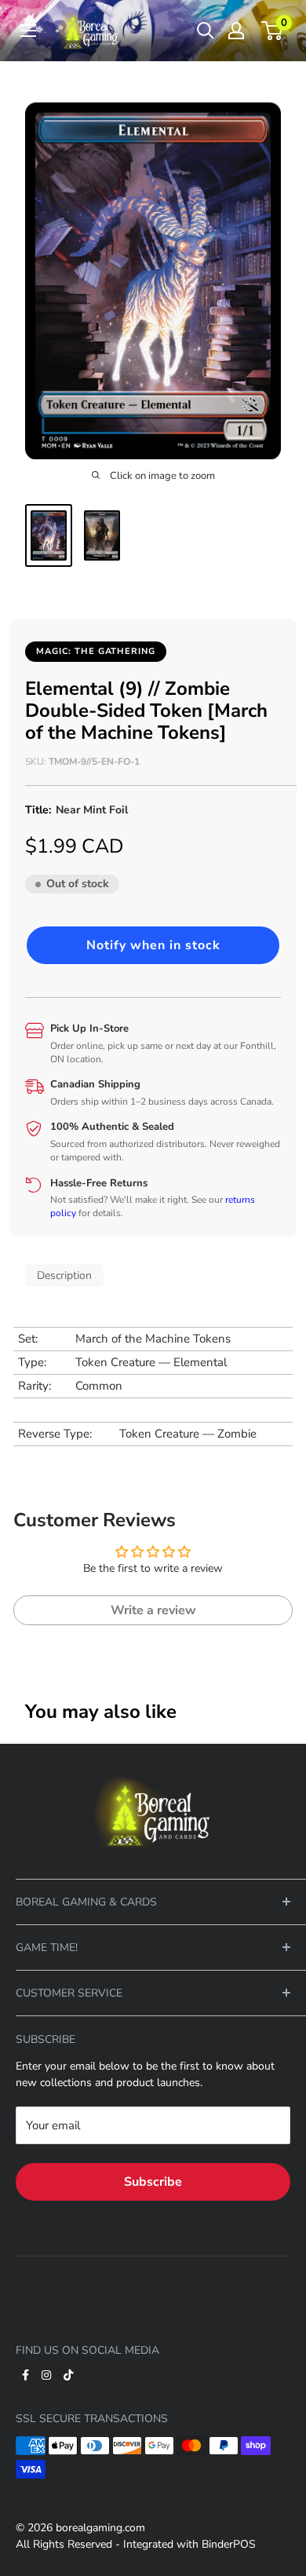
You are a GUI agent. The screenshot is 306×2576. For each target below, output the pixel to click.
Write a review (153, 1610)
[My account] (236, 31)
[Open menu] (28, 31)
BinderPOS (229, 2544)
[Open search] (206, 31)
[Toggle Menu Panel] (153, 1767)
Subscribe (153, 2182)
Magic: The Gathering (96, 651)
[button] (153, 945)
